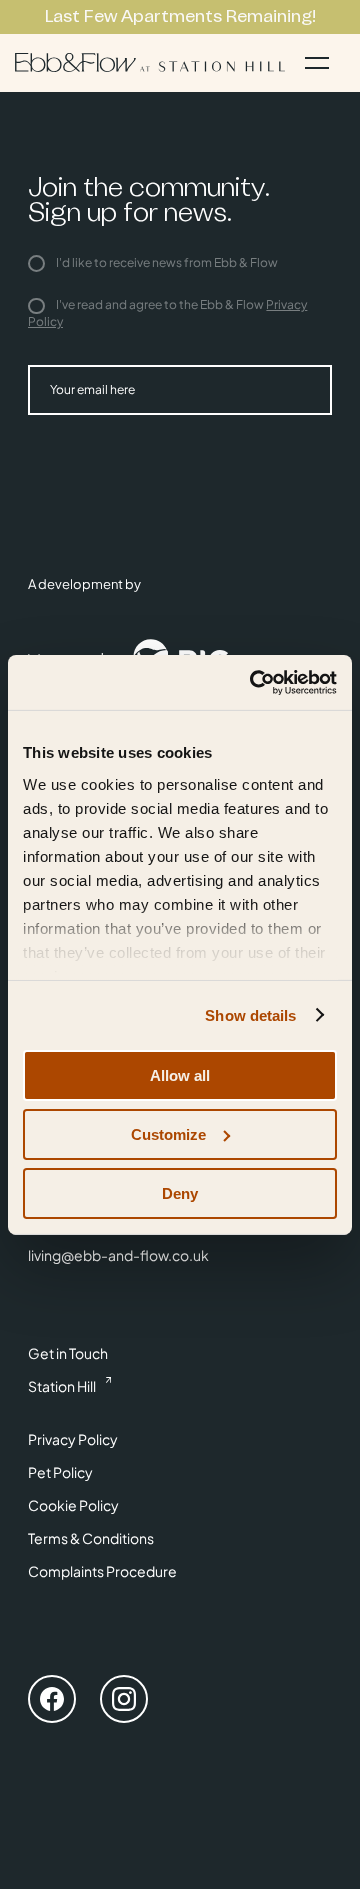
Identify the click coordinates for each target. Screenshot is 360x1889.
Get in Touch (68, 1353)
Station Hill (62, 1386)
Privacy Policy (73, 1439)
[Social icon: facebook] (52, 1702)
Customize (168, 1134)
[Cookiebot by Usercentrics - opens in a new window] (254, 682)
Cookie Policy (73, 1505)
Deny (180, 1192)
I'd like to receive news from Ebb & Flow (166, 262)
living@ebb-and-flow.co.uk (118, 1255)
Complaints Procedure (102, 1571)
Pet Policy (60, 1472)
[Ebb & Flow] (150, 62)
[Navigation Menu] (317, 63)
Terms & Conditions (91, 1538)
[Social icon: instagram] (124, 1702)
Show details (250, 1014)
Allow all (180, 1075)
